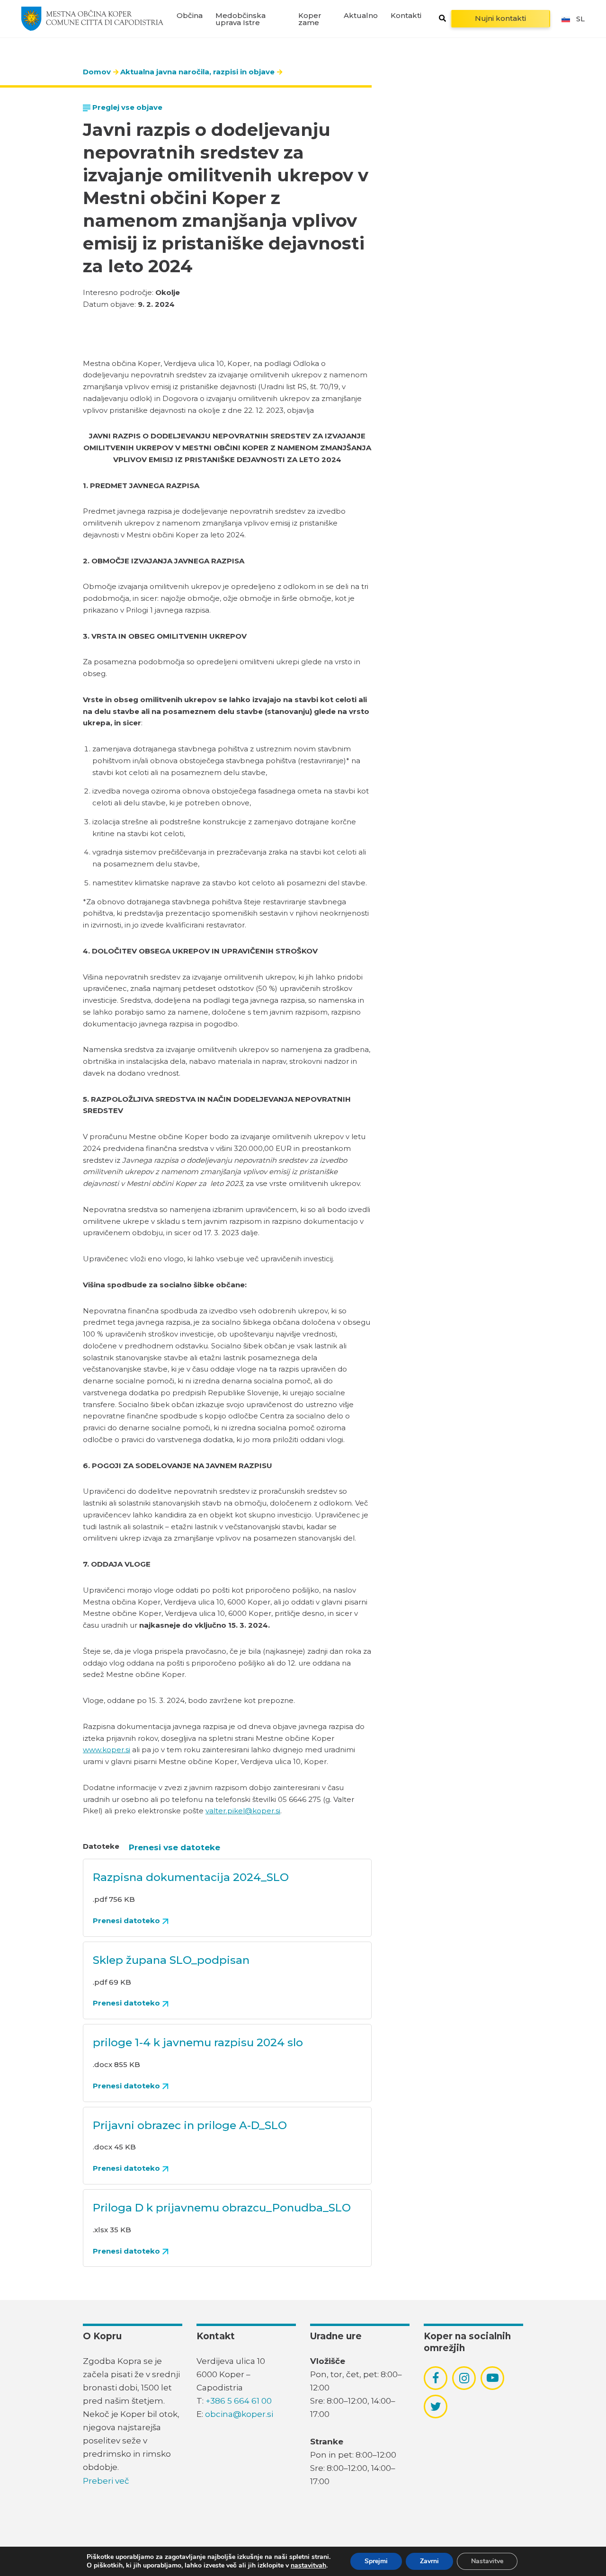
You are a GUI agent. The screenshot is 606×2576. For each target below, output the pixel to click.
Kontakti (406, 15)
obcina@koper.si (239, 2414)
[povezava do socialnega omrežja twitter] (436, 2407)
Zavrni (429, 2561)
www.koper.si (107, 1750)
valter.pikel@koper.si (243, 1811)
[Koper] (92, 18)
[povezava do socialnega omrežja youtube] (493, 2378)
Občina (190, 15)
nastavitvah (308, 2566)
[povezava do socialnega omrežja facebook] (436, 2378)
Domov (97, 72)
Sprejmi (376, 2561)
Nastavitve (487, 2561)
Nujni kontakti (500, 18)
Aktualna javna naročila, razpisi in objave (197, 72)
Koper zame (310, 19)
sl (580, 19)
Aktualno (361, 15)
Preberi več (106, 2481)
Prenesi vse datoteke (174, 1847)
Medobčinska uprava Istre (241, 19)
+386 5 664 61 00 (239, 2401)
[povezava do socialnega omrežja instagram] (464, 2378)
